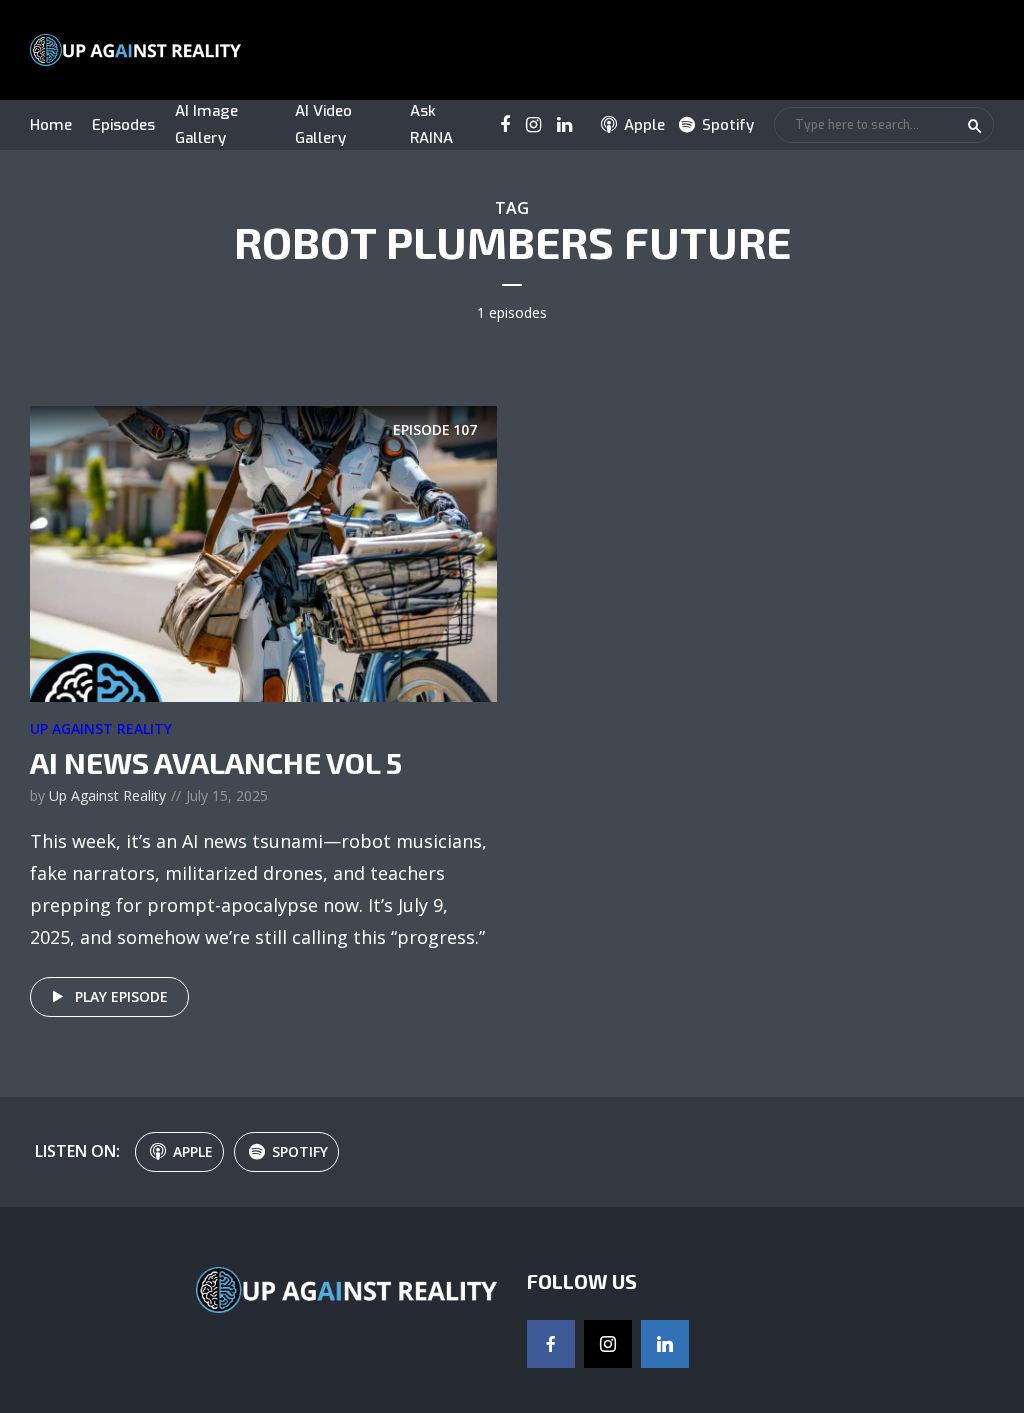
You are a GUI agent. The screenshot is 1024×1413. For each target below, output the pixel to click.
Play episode (121, 996)
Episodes (123, 125)
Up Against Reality (101, 728)
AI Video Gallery (323, 124)
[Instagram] (608, 1344)
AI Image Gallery (206, 124)
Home (51, 125)
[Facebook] (551, 1344)
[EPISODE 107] (263, 552)
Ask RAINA (431, 124)
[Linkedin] (665, 1344)
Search (975, 126)
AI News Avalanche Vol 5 (216, 762)
